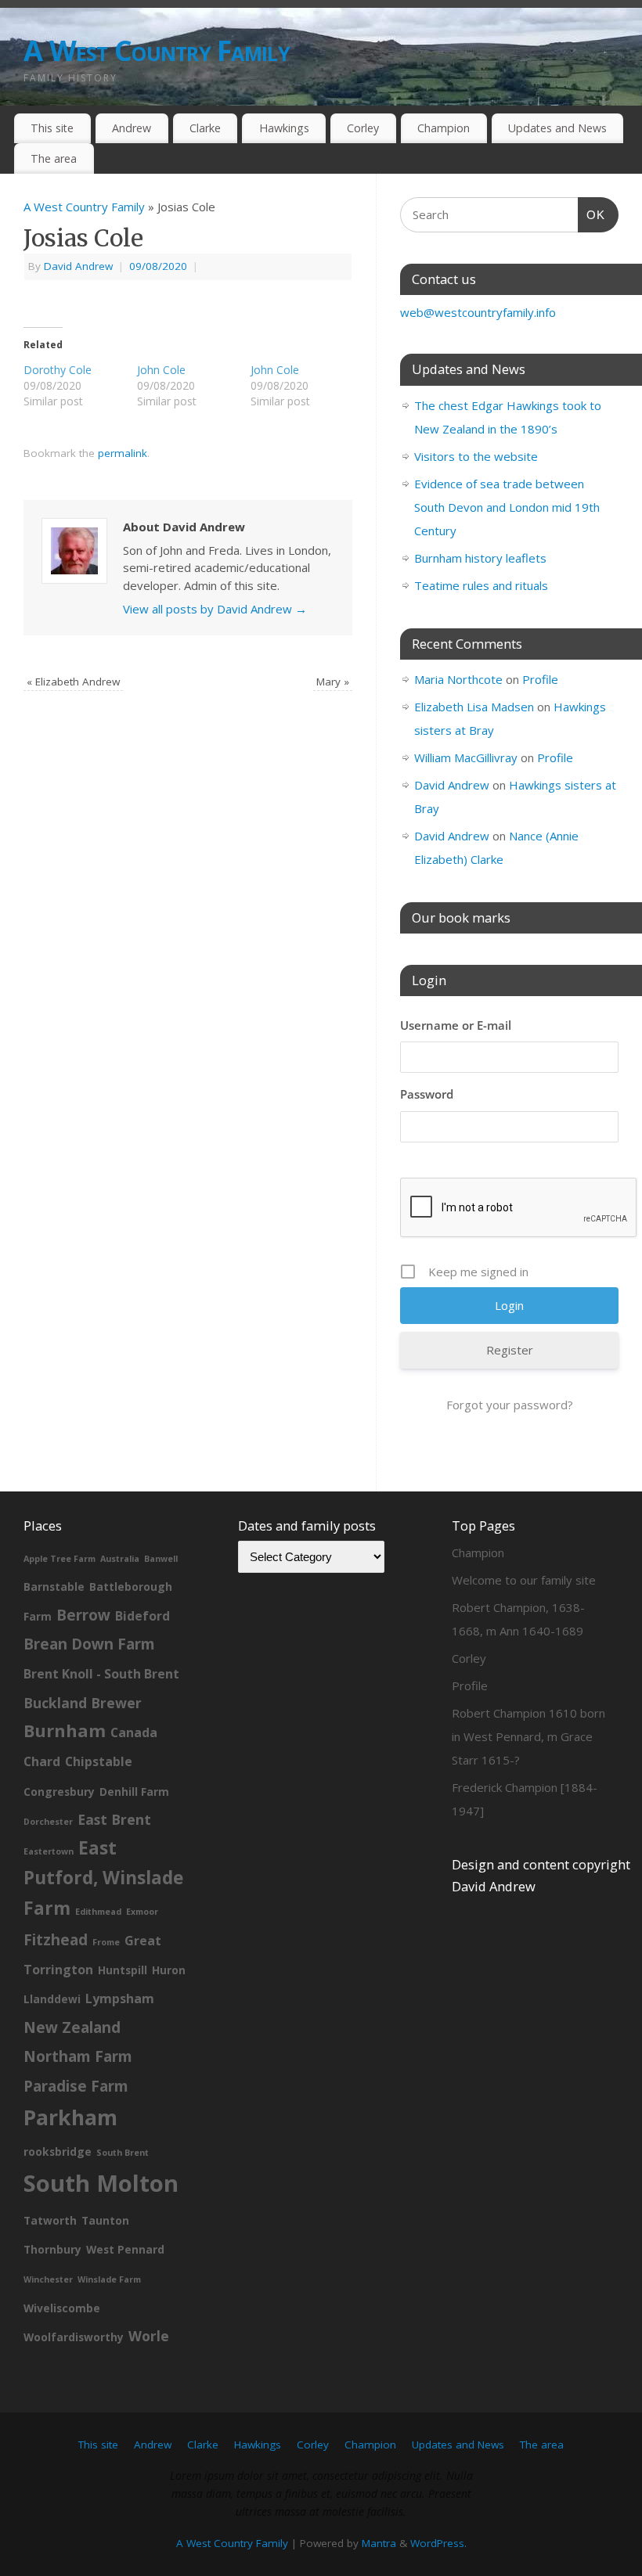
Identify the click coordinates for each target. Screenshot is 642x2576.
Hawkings (284, 128)
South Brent (123, 2153)
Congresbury (59, 1792)
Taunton (105, 2220)
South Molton (101, 2183)
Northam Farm (78, 2056)
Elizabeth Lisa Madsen (474, 707)
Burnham (65, 1731)
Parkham (70, 2117)
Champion (444, 128)
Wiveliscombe (62, 2308)
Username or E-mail (456, 1025)
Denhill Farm (134, 1792)
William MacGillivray (466, 757)
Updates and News (557, 128)
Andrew (132, 128)
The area (54, 158)
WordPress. (438, 2543)
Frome (106, 1942)
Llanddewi (52, 1999)
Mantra (379, 2543)
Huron (169, 1970)
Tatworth (50, 2220)
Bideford (142, 1616)
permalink (123, 453)
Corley (363, 128)
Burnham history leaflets (480, 558)
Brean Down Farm (89, 1644)
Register (510, 1350)
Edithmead (98, 1912)
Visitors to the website (476, 456)
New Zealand (72, 2027)
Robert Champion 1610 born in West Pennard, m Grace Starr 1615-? (528, 1736)
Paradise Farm (76, 2086)
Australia (120, 1559)
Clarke (205, 128)
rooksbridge (58, 2151)
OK (592, 214)
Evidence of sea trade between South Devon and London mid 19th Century (507, 507)
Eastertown (49, 1851)
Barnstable (54, 1587)
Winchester (48, 2279)
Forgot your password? (510, 1405)
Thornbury (52, 2249)
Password (427, 1094)
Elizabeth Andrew (73, 682)
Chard (42, 1761)
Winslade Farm (109, 2279)
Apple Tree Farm (60, 1559)
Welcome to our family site (524, 1580)
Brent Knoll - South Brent (101, 1674)
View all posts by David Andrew (215, 609)
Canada (134, 1732)
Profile (540, 679)
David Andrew (78, 266)
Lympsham (120, 1999)
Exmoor (142, 1912)
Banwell (161, 1559)
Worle (149, 2336)
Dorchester (48, 1822)
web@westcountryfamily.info (478, 312)
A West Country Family (157, 50)
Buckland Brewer (83, 1703)
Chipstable (99, 1761)
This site (52, 128)
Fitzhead (56, 1940)
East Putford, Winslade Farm (103, 1878)
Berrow (83, 1615)
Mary (333, 682)
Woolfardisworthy (74, 2337)
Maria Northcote (458, 679)
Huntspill (123, 1970)
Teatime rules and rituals (481, 585)
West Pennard (125, 2249)
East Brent (114, 1819)
